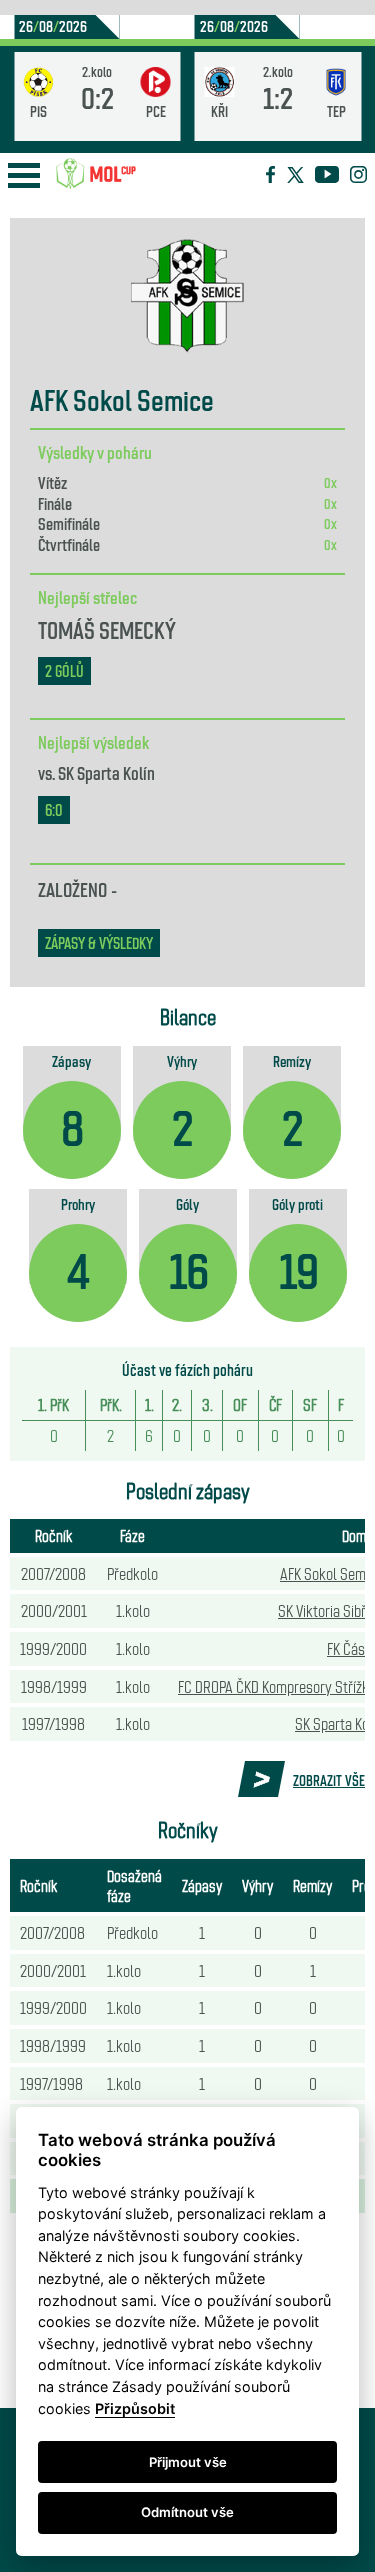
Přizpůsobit (135, 2408)
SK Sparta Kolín (106, 772)
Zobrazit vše (329, 1780)
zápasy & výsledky (99, 942)
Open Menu (24, 175)
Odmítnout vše (187, 2512)
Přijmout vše (188, 2462)
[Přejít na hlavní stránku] (96, 174)
